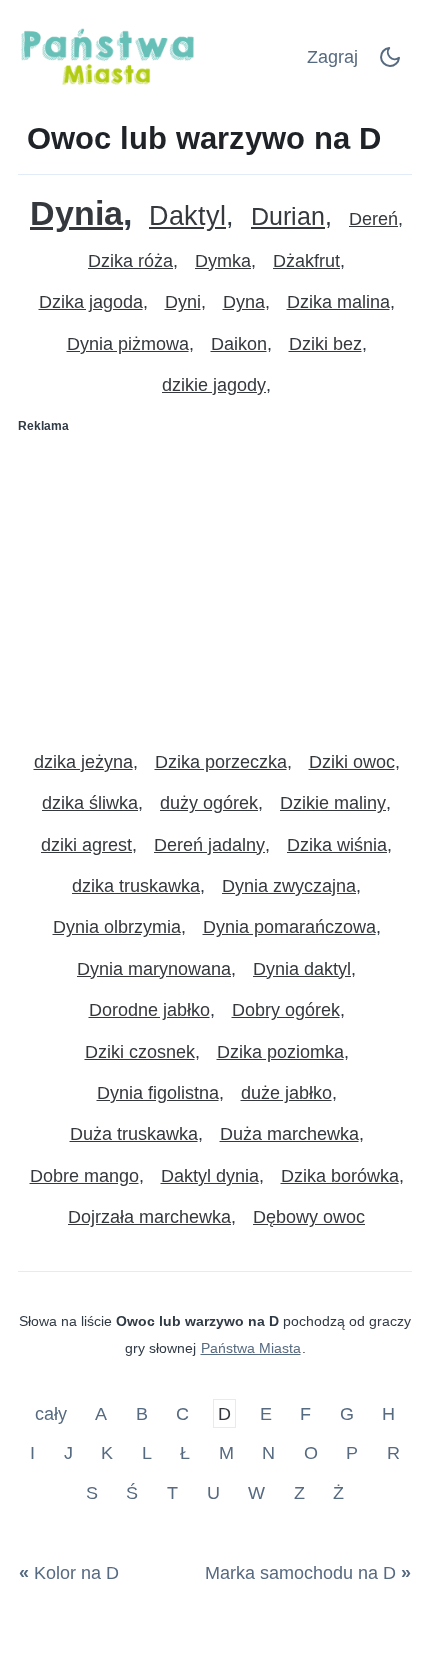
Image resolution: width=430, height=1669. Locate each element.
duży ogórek (209, 803)
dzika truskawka (136, 886)
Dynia (76, 213)
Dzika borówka (340, 1176)
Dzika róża (130, 261)
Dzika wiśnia (337, 845)
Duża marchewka (289, 1134)
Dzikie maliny (333, 803)
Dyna (244, 302)
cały (53, 1413)
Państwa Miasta (251, 1348)
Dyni (183, 302)
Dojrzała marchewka (149, 1217)
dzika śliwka (90, 803)
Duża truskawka (134, 1134)
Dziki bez (325, 344)
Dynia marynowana (154, 969)
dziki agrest (86, 845)
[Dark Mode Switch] (390, 63)
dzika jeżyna (83, 762)
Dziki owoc (352, 762)
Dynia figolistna (158, 1093)
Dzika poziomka (280, 1052)
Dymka (223, 261)
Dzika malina (338, 302)
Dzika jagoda (91, 302)
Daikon (239, 344)
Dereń (373, 219)
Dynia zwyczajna (289, 886)
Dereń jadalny (209, 845)
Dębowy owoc (309, 1217)
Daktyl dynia (210, 1176)
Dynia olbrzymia (117, 927)
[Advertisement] (215, 584)
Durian (288, 216)
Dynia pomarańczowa (289, 927)
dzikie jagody (214, 385)
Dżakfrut (306, 261)
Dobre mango (84, 1176)
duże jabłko (286, 1093)
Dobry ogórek (286, 1010)
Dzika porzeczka (221, 762)
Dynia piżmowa (128, 344)
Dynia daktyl (302, 969)
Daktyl (187, 216)
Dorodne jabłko (149, 1010)
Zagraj (332, 57)
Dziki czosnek (140, 1052)
